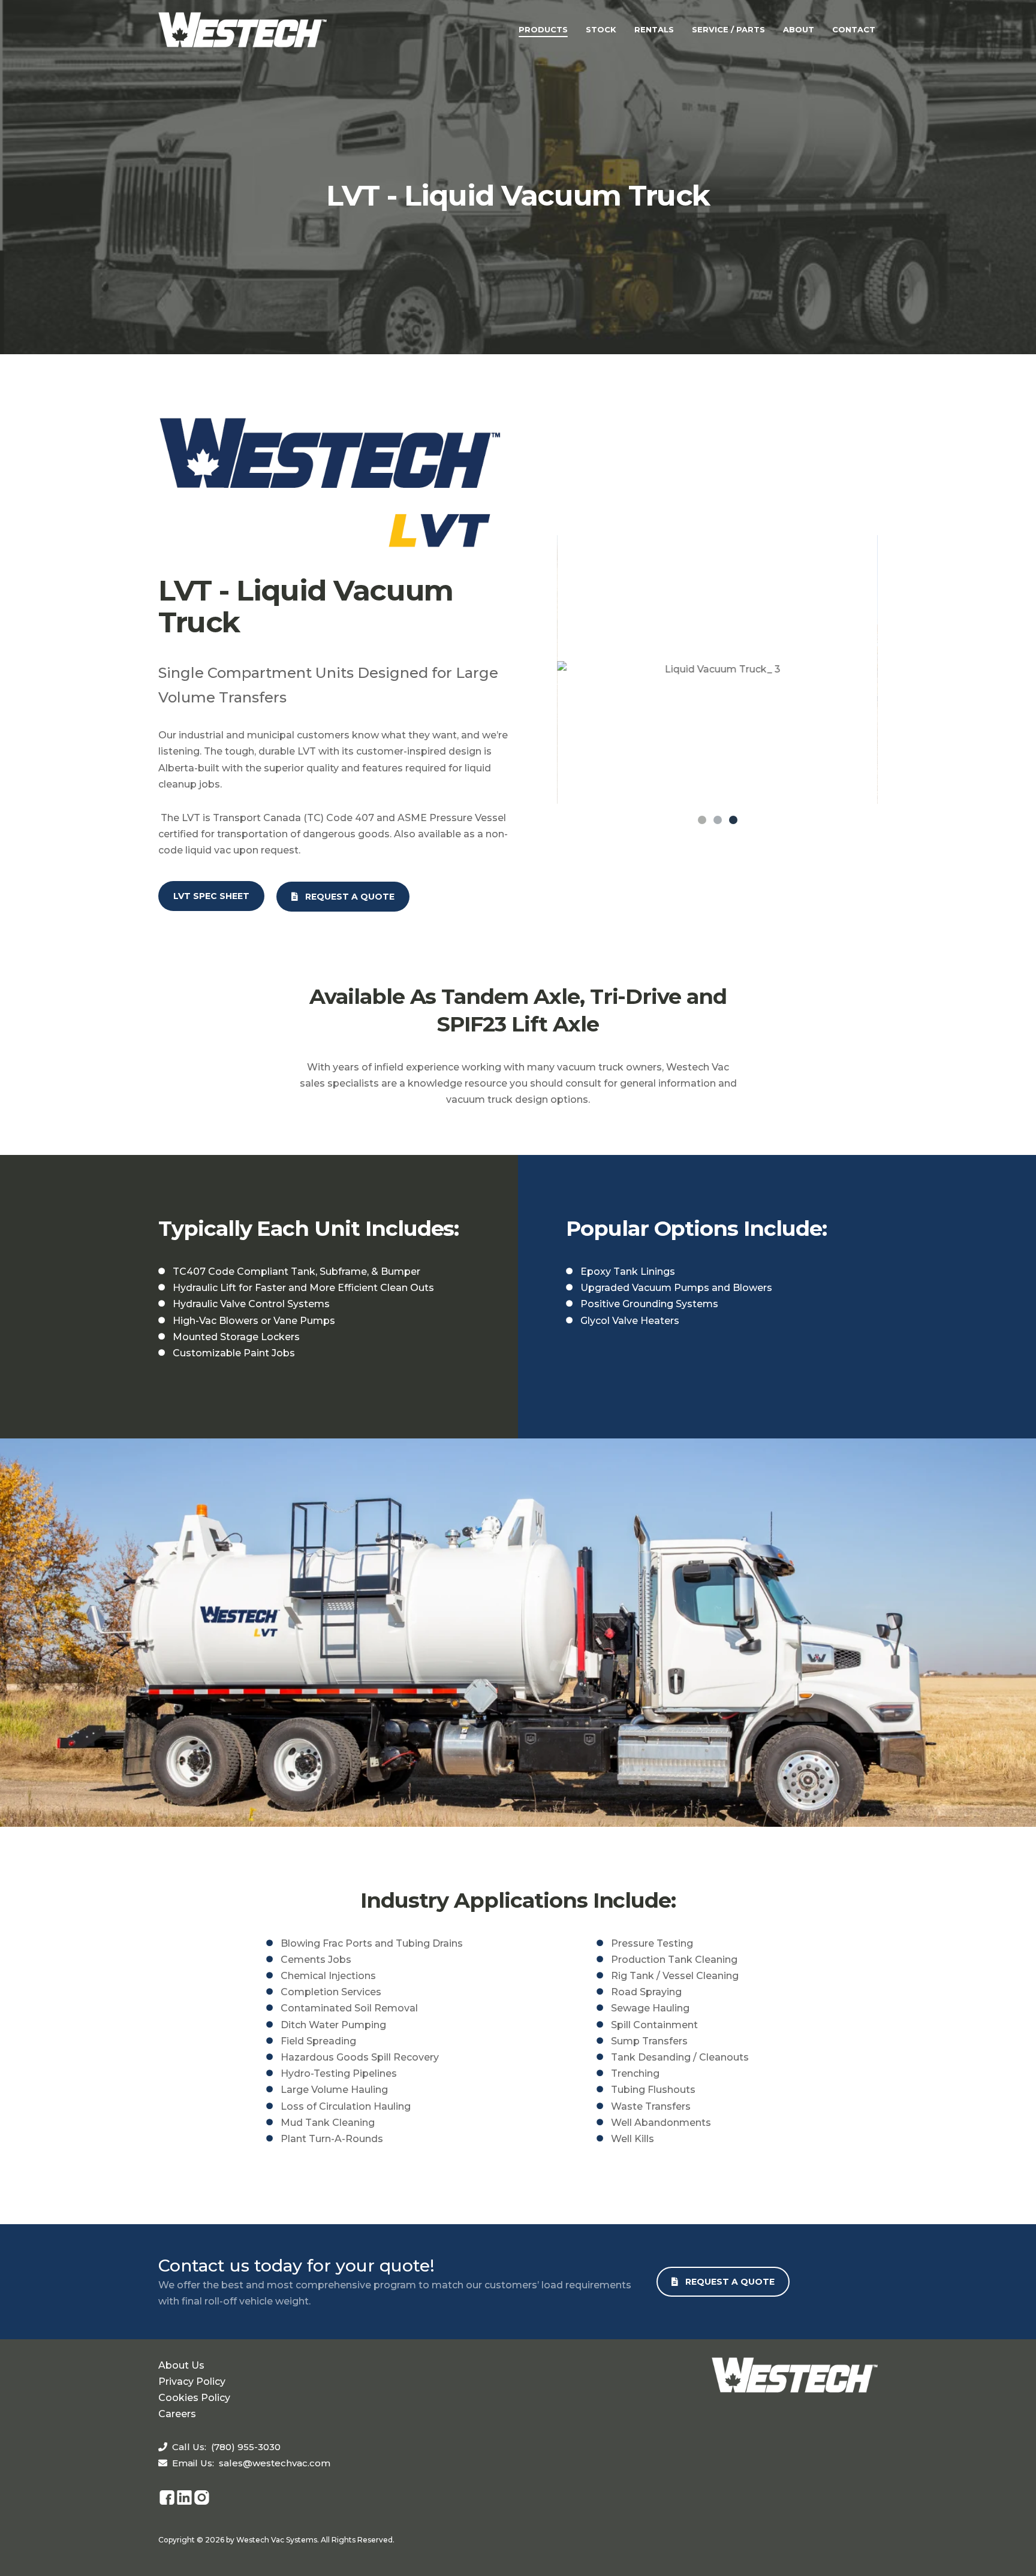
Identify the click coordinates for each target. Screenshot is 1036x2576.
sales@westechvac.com (275, 2463)
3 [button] (733, 820)
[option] (717, 669)
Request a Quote (346, 897)
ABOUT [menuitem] (799, 29)
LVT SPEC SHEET (211, 896)
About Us (181, 2365)
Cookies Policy (194, 2398)
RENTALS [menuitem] (654, 29)
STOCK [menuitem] (601, 29)
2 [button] (718, 820)
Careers (177, 2414)
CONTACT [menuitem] (854, 29)
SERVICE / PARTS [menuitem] (728, 29)
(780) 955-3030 (246, 2447)
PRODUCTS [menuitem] (543, 29)
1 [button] (702, 820)
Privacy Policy (192, 2382)
